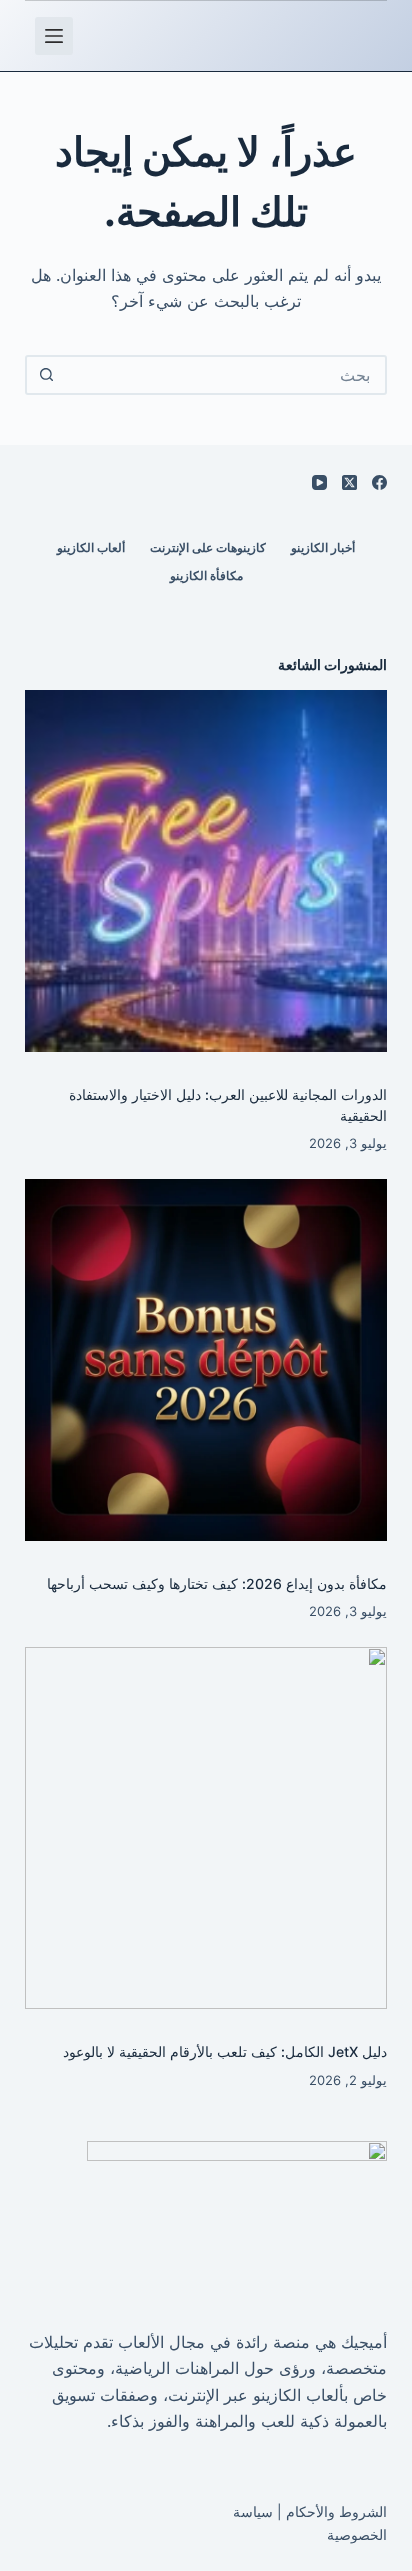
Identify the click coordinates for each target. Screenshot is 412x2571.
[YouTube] (319, 482)
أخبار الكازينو (323, 547)
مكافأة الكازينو (206, 575)
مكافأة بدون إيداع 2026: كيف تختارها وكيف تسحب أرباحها (217, 1583)
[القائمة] (54, 36)
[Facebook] (379, 482)
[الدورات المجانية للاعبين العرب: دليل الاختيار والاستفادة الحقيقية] (206, 871)
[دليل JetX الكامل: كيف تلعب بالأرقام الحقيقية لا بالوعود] (206, 1828)
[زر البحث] (47, 375)
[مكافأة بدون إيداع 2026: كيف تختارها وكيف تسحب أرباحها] (206, 1360)
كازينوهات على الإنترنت (208, 547)
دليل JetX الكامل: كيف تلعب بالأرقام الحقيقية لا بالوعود (225, 2051)
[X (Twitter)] (349, 482)
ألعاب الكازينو (91, 547)
